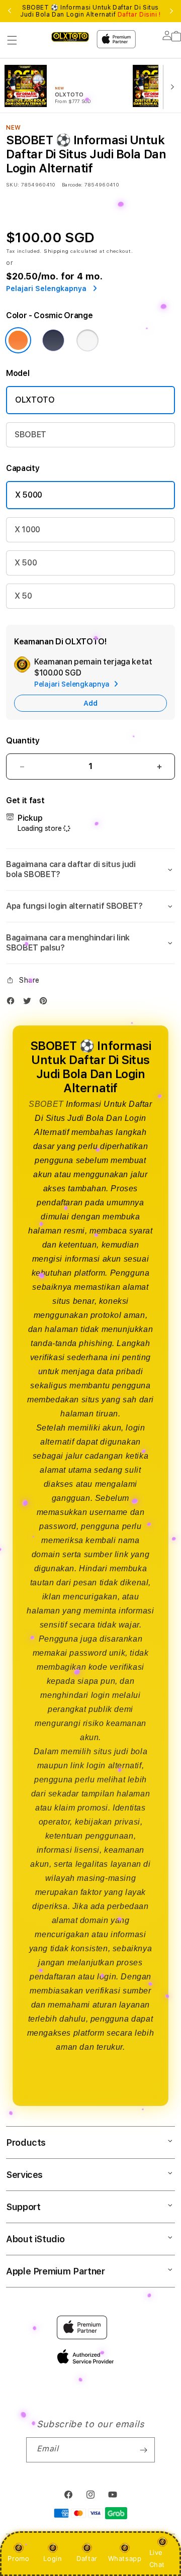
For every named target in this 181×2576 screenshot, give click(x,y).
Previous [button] (10, 11)
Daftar (87, 2558)
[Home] (70, 36)
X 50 (23, 596)
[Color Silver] (87, 340)
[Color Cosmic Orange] (18, 340)
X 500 (26, 563)
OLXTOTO (35, 400)
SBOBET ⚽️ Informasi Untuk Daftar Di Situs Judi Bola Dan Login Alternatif (90, 11)
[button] (12, 40)
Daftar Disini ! (139, 15)
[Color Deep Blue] (53, 340)
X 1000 (27, 530)
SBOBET (30, 435)
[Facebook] (13, 1003)
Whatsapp (125, 2558)
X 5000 (29, 495)
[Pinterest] (46, 1003)
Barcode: (72, 184)
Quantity (23, 741)
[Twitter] (30, 1003)
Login (53, 2558)
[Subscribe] (143, 2450)
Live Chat (157, 2558)
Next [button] (171, 11)
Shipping (56, 251)
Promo (18, 2558)
